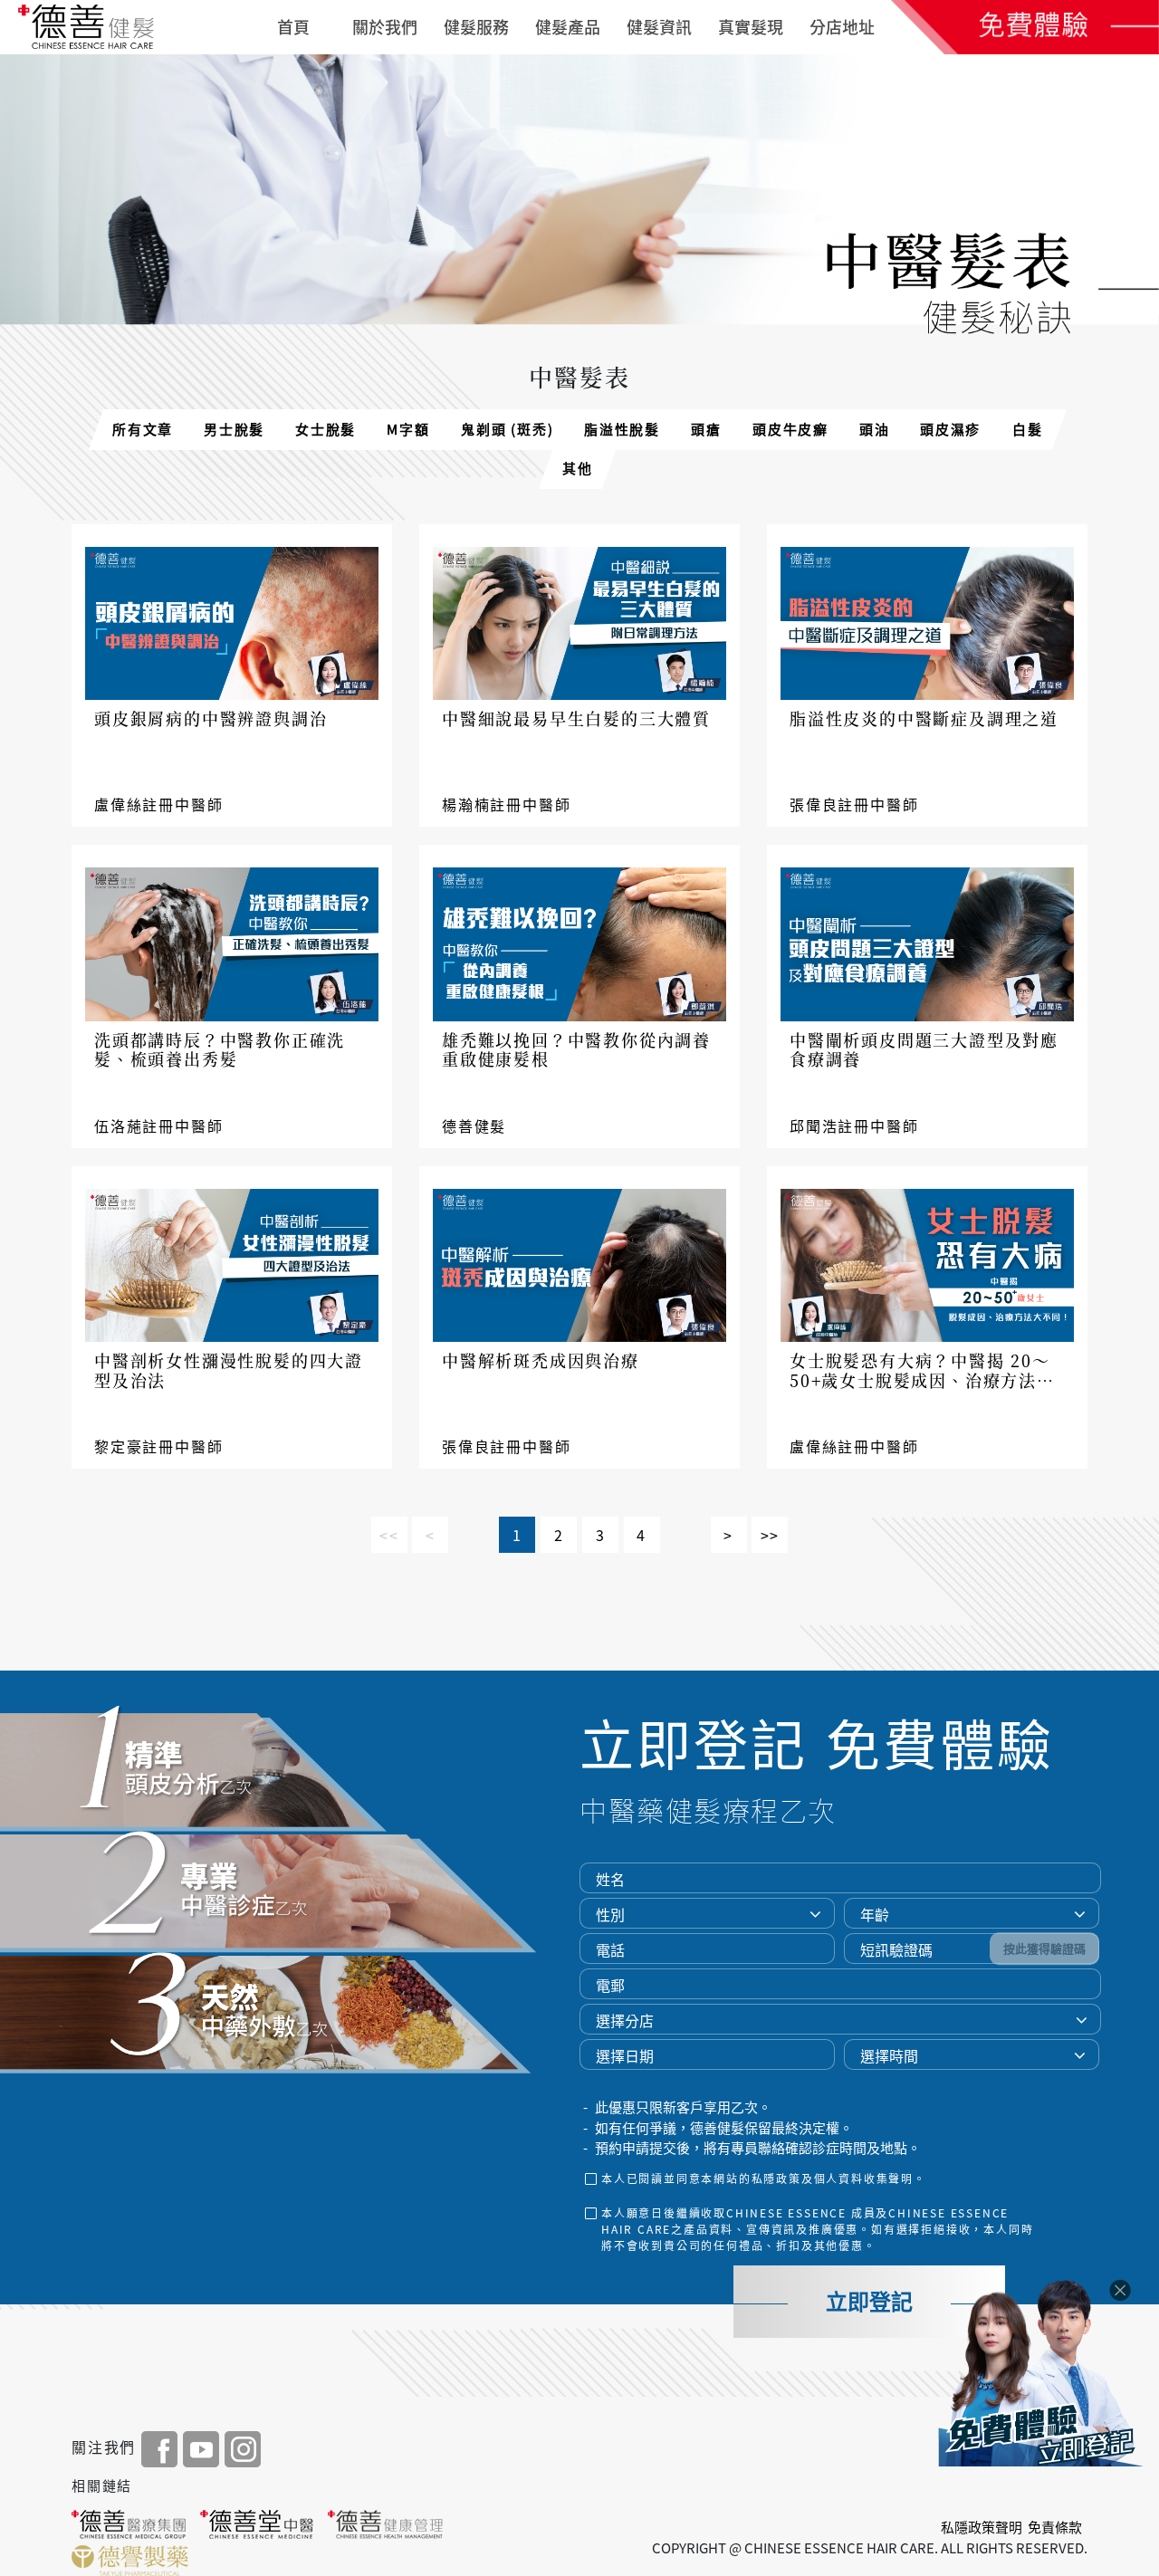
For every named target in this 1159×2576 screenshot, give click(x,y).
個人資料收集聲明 (864, 2179)
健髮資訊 (659, 27)
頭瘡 (706, 429)
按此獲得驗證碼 (1044, 1948)
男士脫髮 (234, 429)
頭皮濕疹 (950, 429)
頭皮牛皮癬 (790, 429)
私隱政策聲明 (982, 2527)
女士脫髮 (326, 429)
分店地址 (842, 27)
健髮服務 (476, 27)
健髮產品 (568, 27)
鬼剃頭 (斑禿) (507, 429)
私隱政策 (776, 2179)
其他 (578, 468)
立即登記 (869, 2302)
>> (771, 1535)
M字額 (408, 429)
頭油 (875, 429)
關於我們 (385, 27)
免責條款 (1055, 2527)
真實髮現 (751, 27)
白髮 (1028, 429)
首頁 (293, 27)
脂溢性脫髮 (622, 429)
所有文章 (143, 429)
